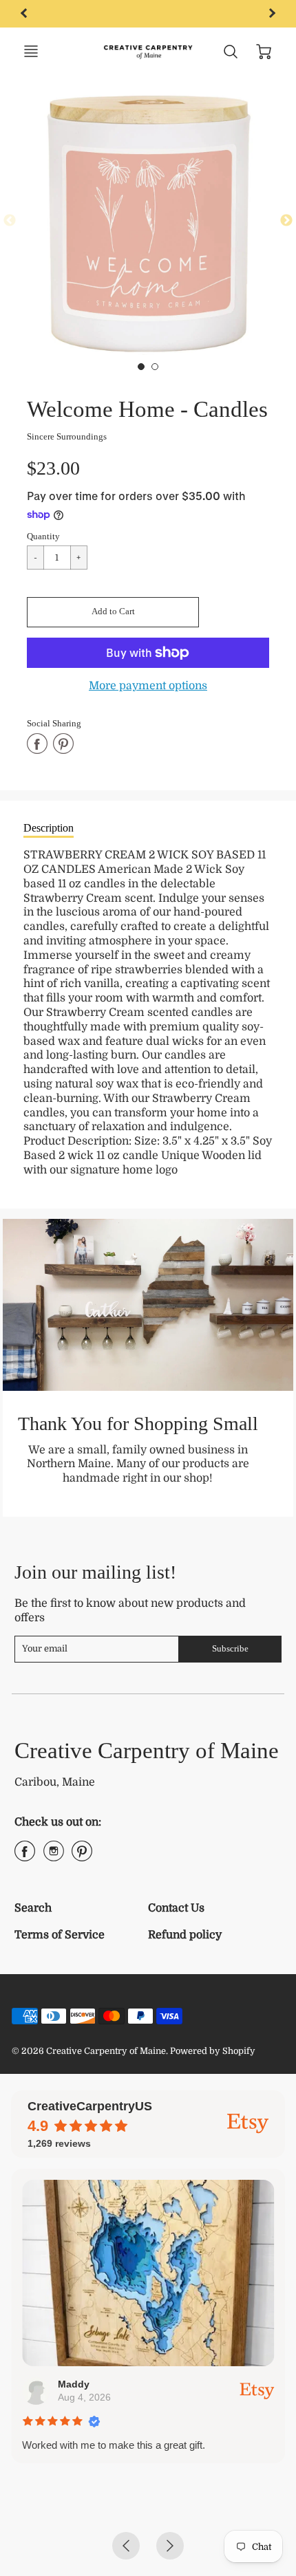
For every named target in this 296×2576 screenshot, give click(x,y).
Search (33, 1908)
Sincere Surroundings (67, 436)
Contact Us (176, 1908)
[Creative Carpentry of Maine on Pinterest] (82, 1857)
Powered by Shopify (213, 2051)
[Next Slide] (286, 221)
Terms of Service (60, 1935)
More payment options (148, 686)
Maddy (74, 2384)
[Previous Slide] (10, 221)
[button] (113, 612)
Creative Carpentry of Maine (147, 1750)
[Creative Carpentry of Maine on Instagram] (54, 1857)
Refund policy (185, 1935)
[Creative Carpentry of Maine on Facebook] (25, 1857)
